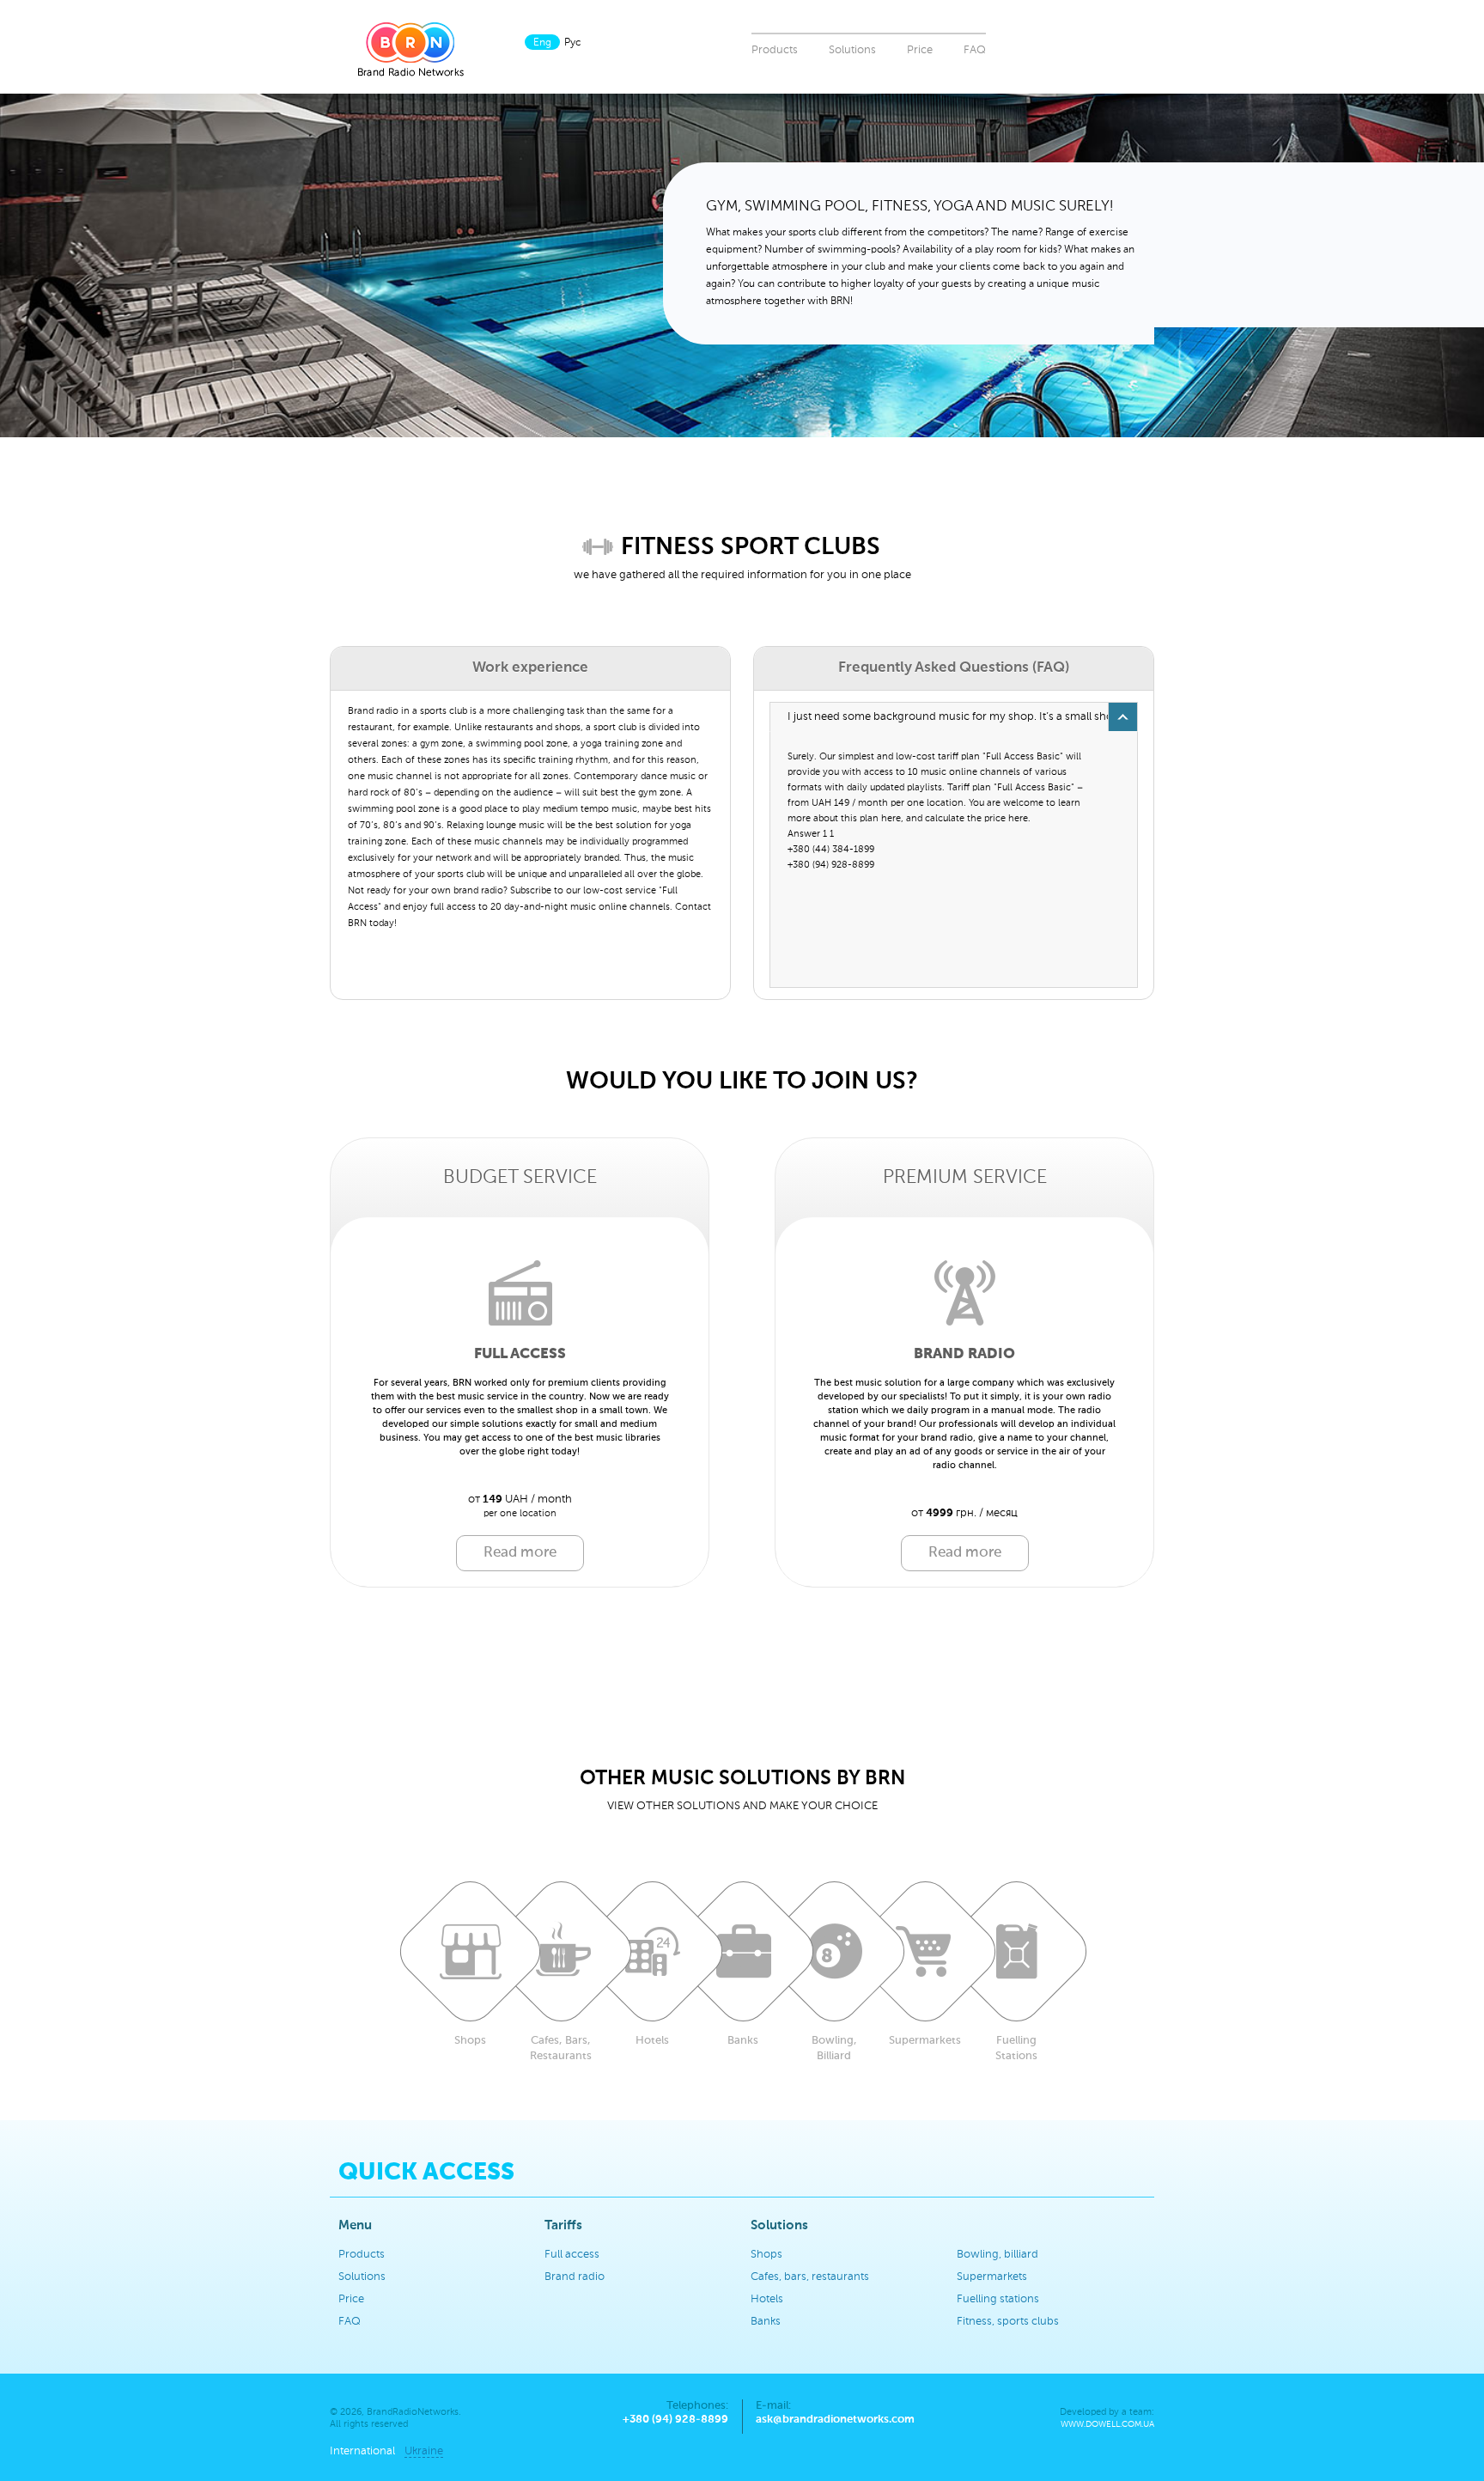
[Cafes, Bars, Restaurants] (561, 1951)
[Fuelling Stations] (1016, 1951)
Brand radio (575, 2277)
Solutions (852, 50)
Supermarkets (992, 2277)
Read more (520, 1553)
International (362, 2451)
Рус (573, 43)
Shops (766, 2255)
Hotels (767, 2299)
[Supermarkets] (925, 1951)
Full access (572, 2255)
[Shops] (470, 1951)
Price (920, 50)
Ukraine (424, 2451)
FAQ (975, 50)
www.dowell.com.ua (1107, 2425)
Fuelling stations (998, 2299)
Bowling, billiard (997, 2255)
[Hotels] (652, 1951)
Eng (542, 43)
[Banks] (743, 1951)
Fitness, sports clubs (1008, 2322)
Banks (766, 2322)
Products (775, 50)
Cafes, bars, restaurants (810, 2277)
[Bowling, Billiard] (834, 1951)
